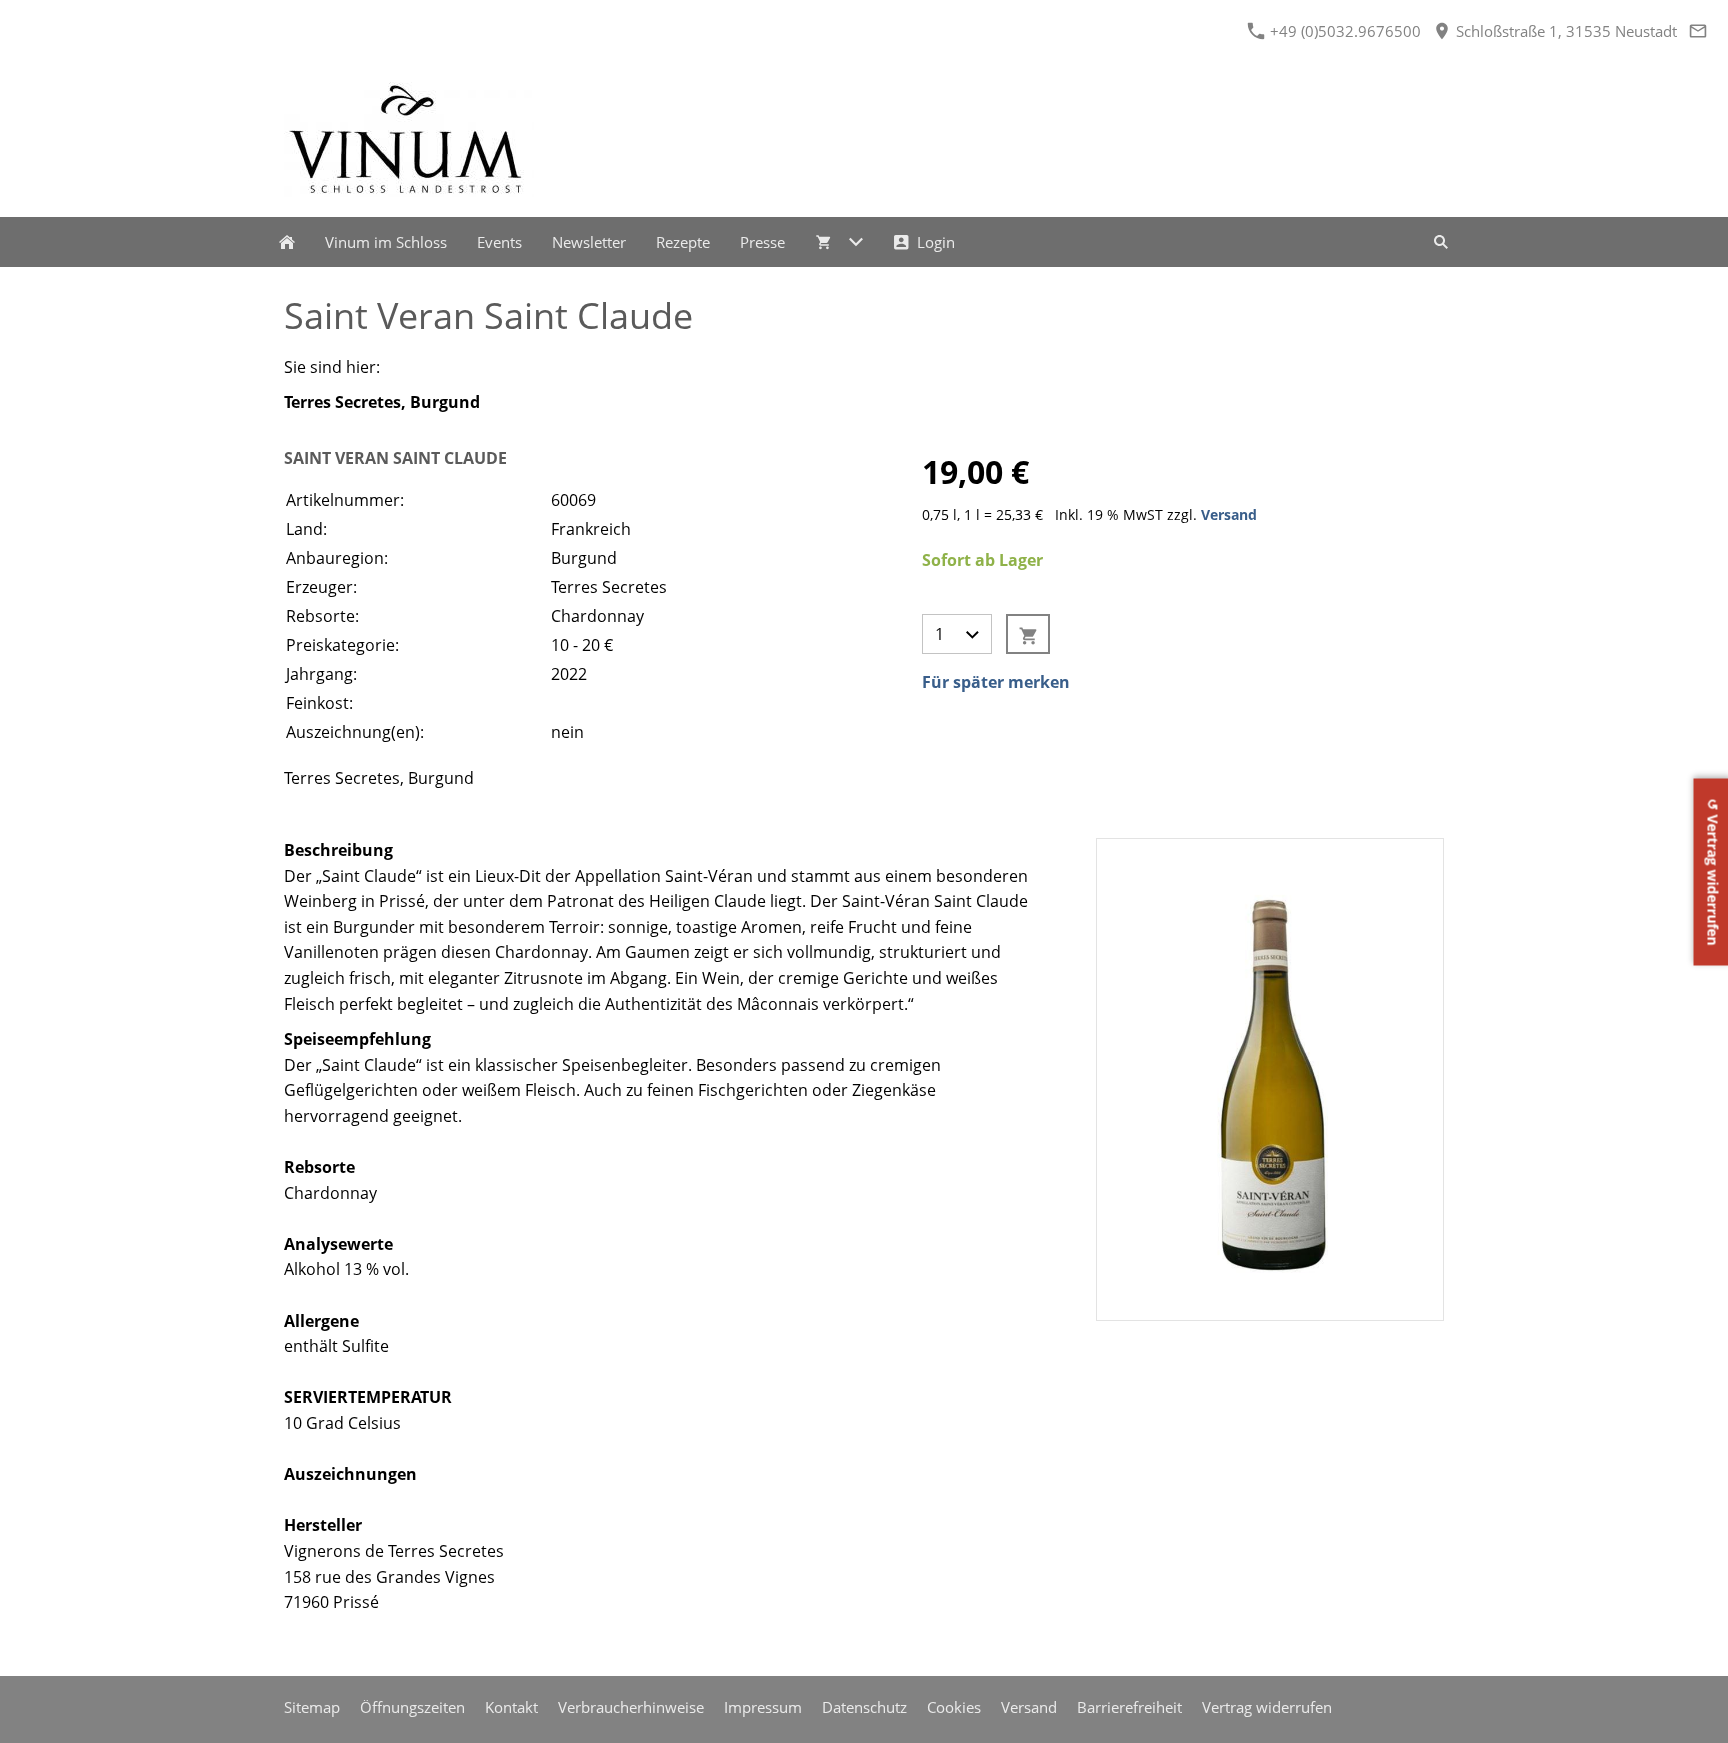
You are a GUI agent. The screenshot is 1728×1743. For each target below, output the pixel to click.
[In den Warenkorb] (1028, 634)
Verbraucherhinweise (631, 1707)
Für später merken (996, 682)
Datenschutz (864, 1707)
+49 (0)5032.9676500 (1343, 31)
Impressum (763, 1707)
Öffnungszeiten (412, 1707)
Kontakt (511, 1707)
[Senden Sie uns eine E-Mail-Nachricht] (1697, 31)
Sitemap (312, 1707)
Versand (1229, 514)
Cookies (954, 1707)
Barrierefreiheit (1129, 1707)
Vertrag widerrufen (1267, 1707)
